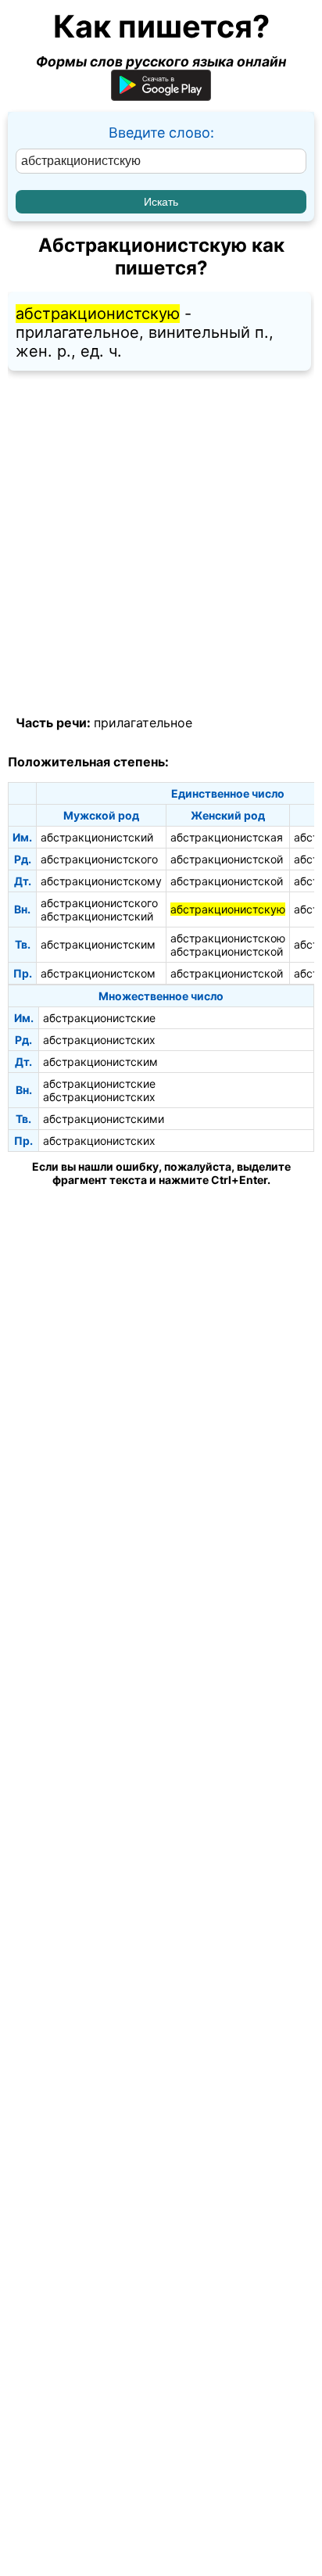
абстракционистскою (228, 938)
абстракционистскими (104, 1119)
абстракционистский (97, 837)
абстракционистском (98, 973)
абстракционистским (98, 944)
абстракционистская (227, 837)
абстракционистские (99, 1018)
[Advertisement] (161, 544)
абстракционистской (227, 859)
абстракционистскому (101, 881)
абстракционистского (99, 859)
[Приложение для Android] (161, 96)
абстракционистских (99, 1040)
